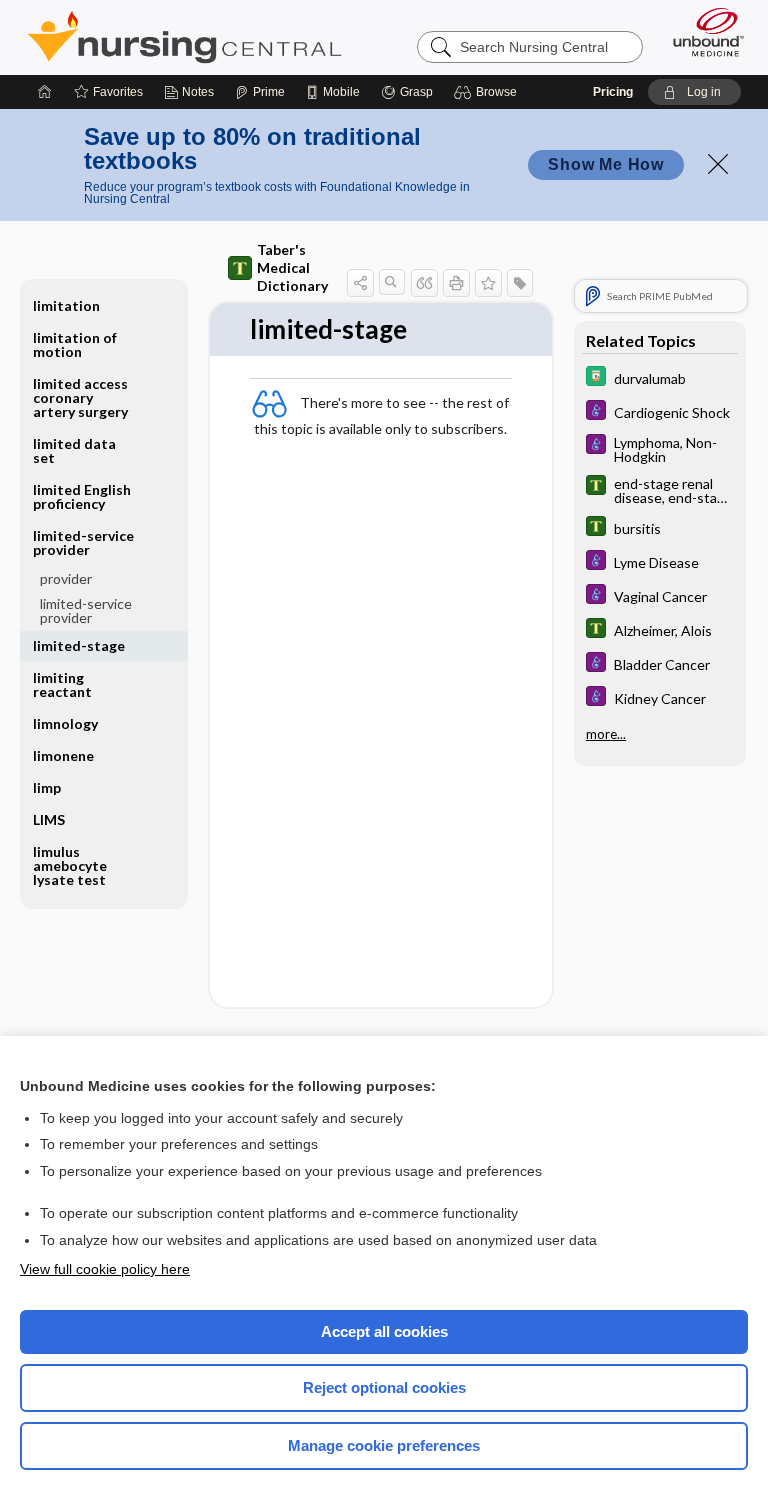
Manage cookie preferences (384, 1445)
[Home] (45, 92)
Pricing (613, 92)
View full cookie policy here (105, 1269)
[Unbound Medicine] (702, 32)
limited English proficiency (82, 496)
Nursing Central (184, 37)
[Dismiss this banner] (718, 164)
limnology (65, 723)
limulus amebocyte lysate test (70, 865)
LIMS (49, 819)
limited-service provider (86, 610)
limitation (66, 305)
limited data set (74, 450)
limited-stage (79, 645)
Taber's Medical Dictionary (292, 267)
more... (606, 734)
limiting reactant (62, 684)
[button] (488, 92)
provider (66, 578)
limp (47, 787)
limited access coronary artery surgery (80, 397)
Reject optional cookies (384, 1387)
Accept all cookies (384, 1331)
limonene (63, 755)
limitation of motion (75, 344)
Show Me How (606, 164)
